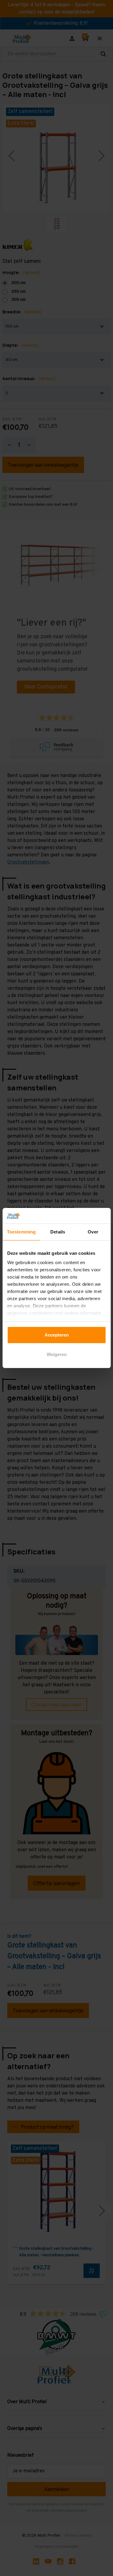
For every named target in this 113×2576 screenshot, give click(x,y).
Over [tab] (93, 1232)
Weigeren (57, 1354)
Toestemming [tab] (21, 1232)
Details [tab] (58, 1232)
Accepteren (57, 1335)
